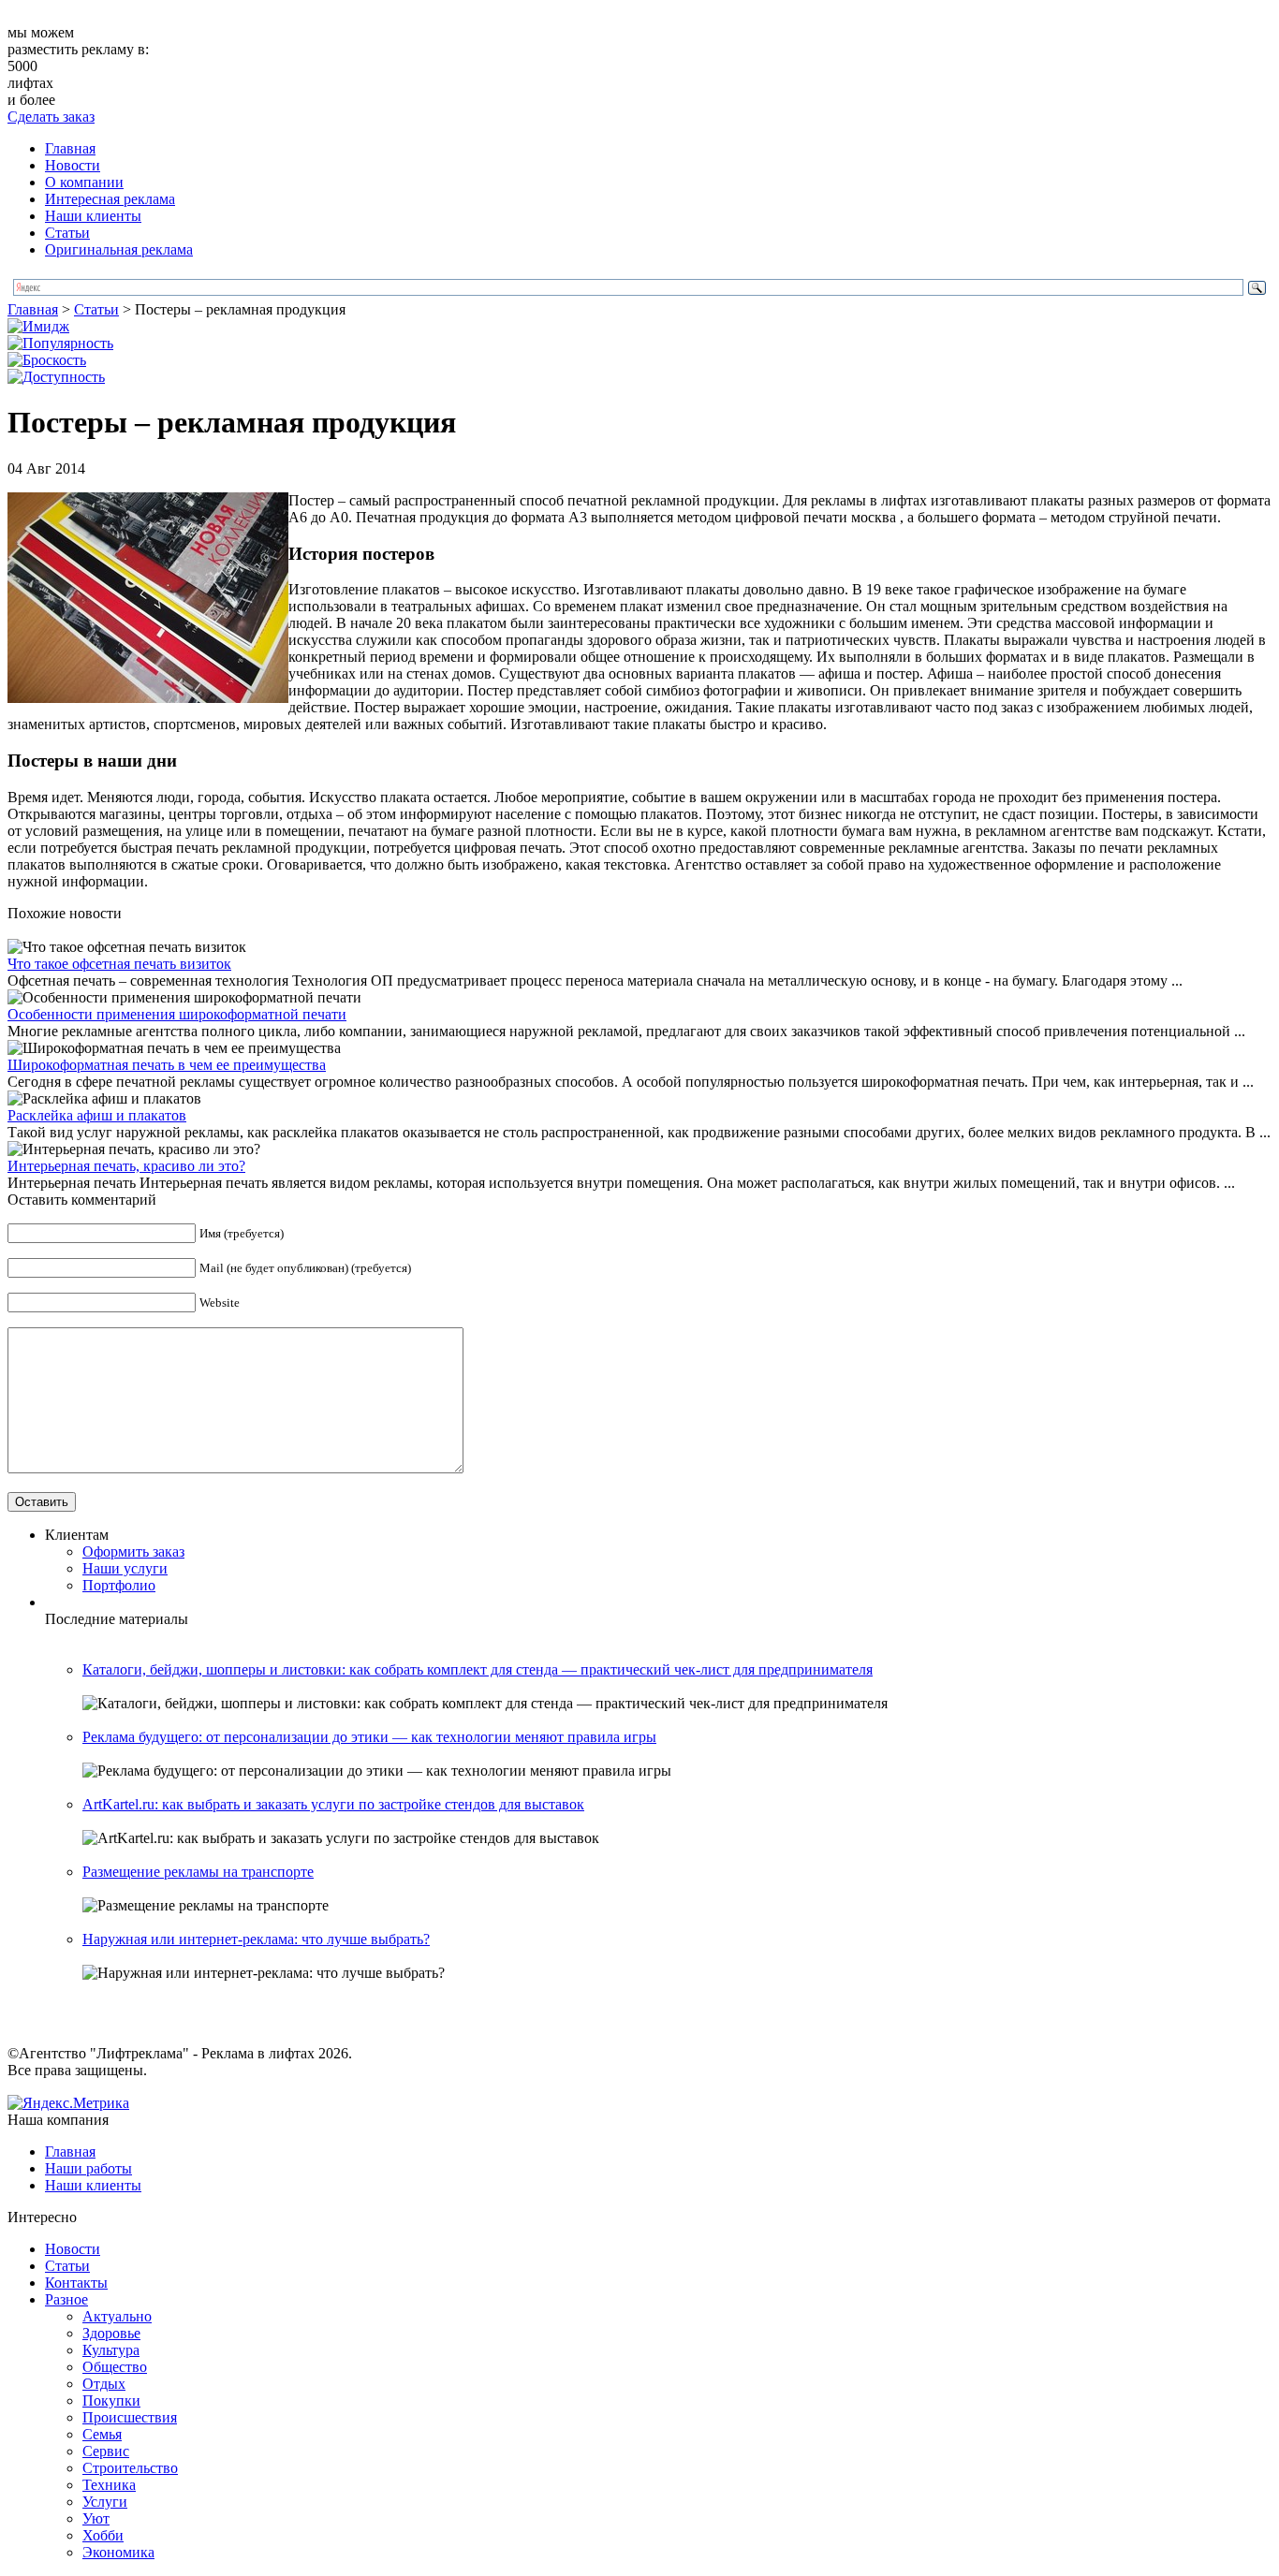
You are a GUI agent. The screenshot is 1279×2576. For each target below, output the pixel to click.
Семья (102, 2434)
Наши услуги (125, 1568)
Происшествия (130, 2417)
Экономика (118, 2552)
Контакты (76, 2283)
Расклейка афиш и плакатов (97, 1115)
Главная (70, 148)
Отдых (104, 2384)
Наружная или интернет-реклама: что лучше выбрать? (256, 1939)
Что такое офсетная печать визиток (119, 964)
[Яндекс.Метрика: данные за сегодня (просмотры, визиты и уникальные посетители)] (68, 2103)
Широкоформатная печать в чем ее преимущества (167, 1065)
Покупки (111, 2400)
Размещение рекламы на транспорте (198, 1872)
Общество (115, 2367)
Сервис (106, 2451)
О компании (84, 182)
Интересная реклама (110, 199)
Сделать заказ (51, 117)
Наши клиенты (93, 216)
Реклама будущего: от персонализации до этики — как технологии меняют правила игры (369, 1737)
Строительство (130, 2468)
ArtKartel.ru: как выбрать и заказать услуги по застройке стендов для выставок (333, 1804)
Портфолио (119, 1585)
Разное (66, 2299)
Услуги (105, 2502)
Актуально (117, 2316)
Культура (111, 2350)
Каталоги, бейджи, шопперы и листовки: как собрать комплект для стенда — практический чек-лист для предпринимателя (478, 1669)
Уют (96, 2518)
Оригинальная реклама (119, 249)
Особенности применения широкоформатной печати (177, 1014)
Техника (109, 2485)
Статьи (67, 233)
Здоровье (111, 2333)
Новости (73, 165)
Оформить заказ (133, 1551)
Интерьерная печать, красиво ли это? (126, 1166)
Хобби (103, 2535)
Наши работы (88, 2168)
